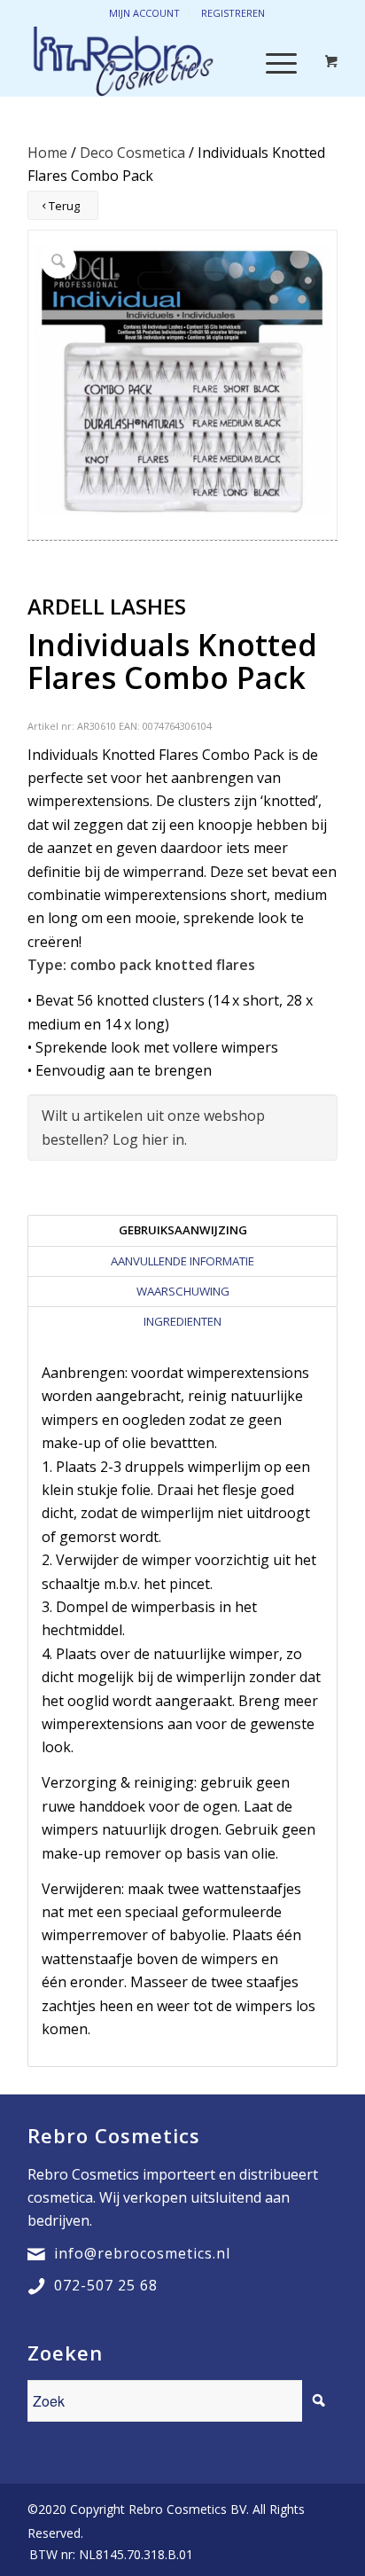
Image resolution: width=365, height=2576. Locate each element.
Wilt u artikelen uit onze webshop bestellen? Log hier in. (153, 1127)
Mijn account (144, 13)
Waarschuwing (183, 1291)
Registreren (233, 13)
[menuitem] (107, 2555)
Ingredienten (182, 1321)
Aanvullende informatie (182, 1261)
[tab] (182, 1230)
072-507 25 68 (106, 2285)
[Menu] (272, 61)
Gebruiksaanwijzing (183, 1230)
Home (47, 153)
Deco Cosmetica (132, 153)
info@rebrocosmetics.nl (142, 2253)
